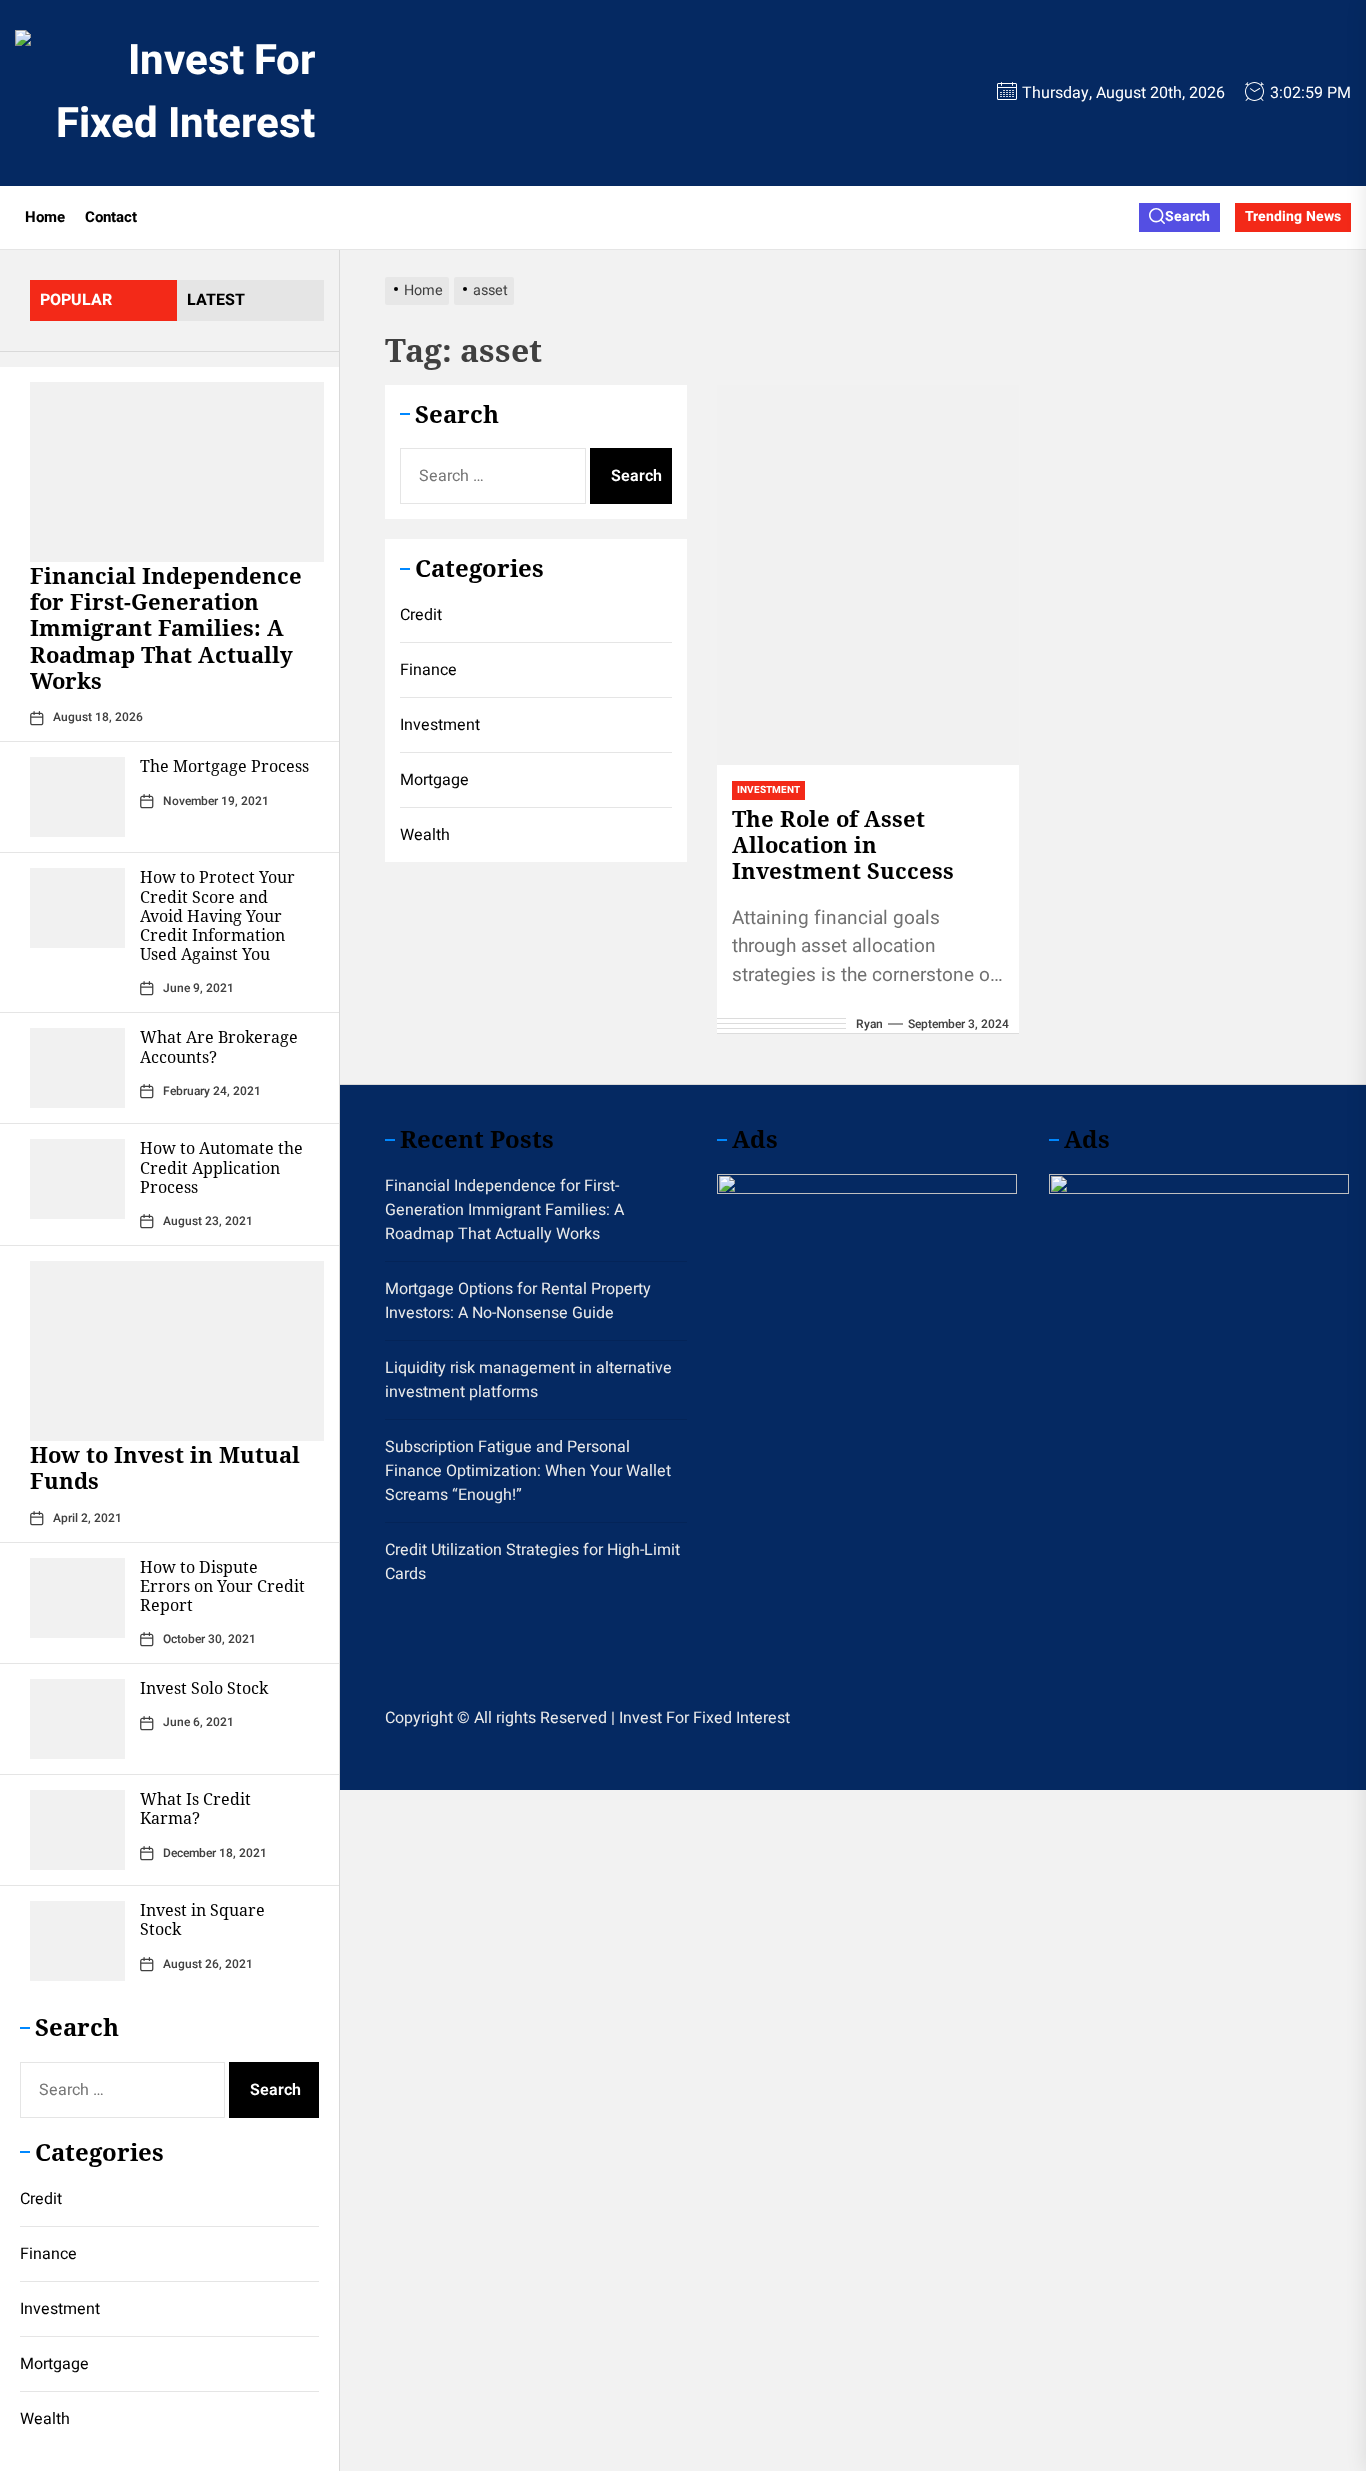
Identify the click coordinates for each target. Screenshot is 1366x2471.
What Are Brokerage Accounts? (219, 1046)
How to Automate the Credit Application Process (221, 1167)
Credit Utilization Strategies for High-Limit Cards (532, 1562)
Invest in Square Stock (202, 1919)
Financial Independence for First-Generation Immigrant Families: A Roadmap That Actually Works (166, 628)
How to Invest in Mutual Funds (165, 1467)
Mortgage (54, 2364)
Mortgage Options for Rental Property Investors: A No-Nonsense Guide (518, 1301)
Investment (60, 2309)
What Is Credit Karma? (195, 1808)
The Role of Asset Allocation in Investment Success (843, 844)
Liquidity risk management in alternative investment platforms (528, 1380)
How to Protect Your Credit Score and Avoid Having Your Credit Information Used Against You (217, 915)
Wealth (45, 2419)
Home (45, 217)
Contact (111, 217)
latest (216, 300)
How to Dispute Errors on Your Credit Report (222, 1586)
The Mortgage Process (224, 766)
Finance (48, 2254)
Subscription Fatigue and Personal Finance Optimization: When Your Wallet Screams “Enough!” (528, 1471)
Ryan (869, 1024)
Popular (76, 300)
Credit (41, 2199)
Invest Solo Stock (204, 1688)
